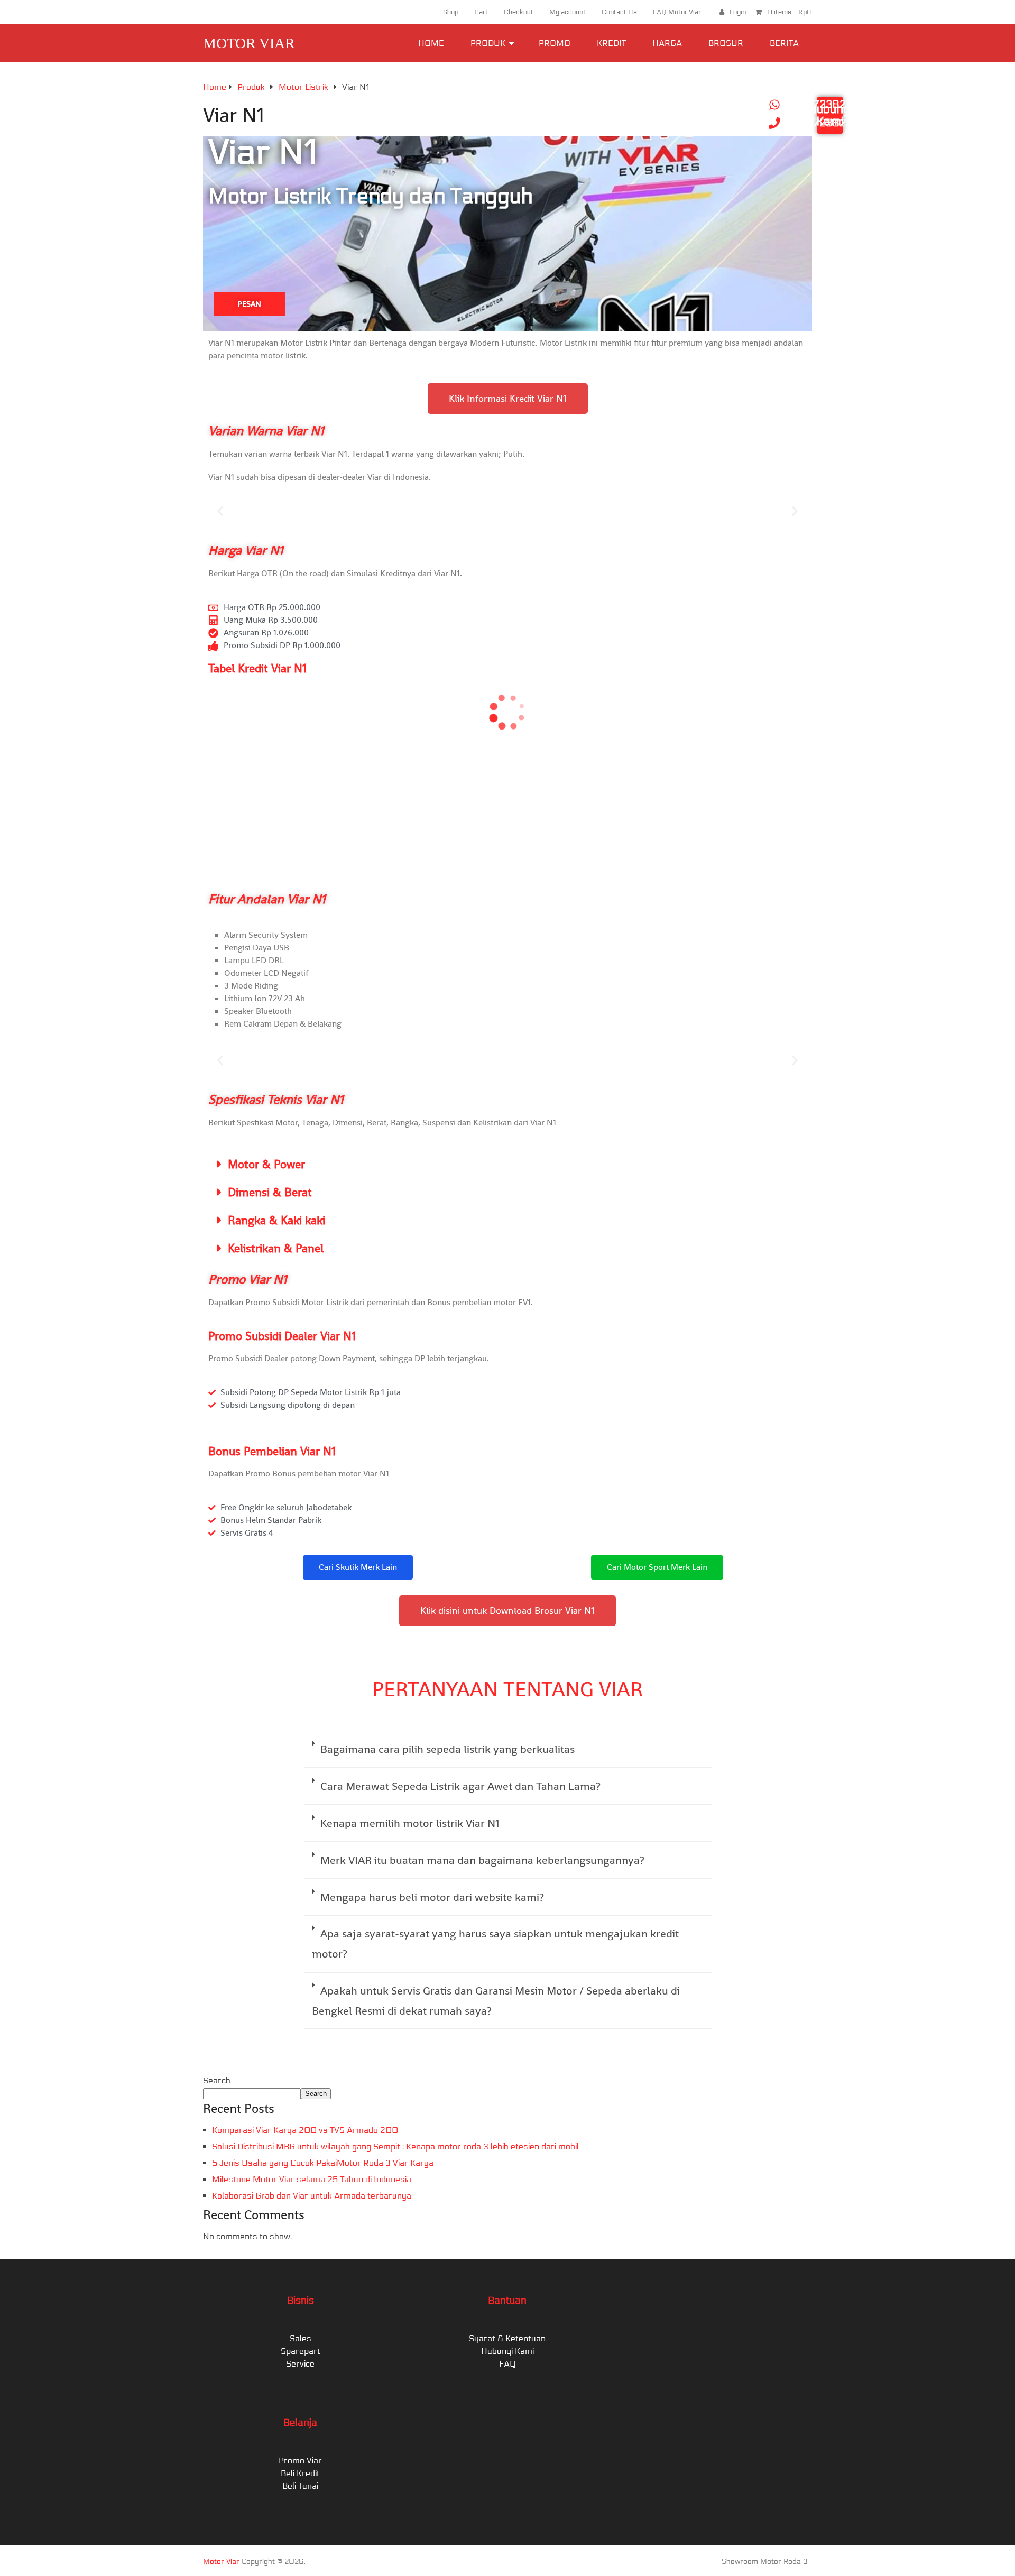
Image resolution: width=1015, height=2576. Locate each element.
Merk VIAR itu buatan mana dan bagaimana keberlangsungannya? (482, 1860)
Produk (488, 43)
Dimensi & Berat (270, 1192)
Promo (555, 43)
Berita (784, 43)
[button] (220, 511)
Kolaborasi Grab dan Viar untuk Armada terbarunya (312, 2196)
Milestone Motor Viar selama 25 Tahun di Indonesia (312, 2179)
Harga (667, 43)
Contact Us (619, 12)
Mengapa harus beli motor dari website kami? (432, 1897)
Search (217, 2080)
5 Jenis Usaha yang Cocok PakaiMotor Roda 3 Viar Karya (323, 2163)
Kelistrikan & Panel (276, 1248)
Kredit (611, 43)
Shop (451, 12)
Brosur (726, 43)
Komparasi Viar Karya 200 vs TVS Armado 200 (305, 2130)
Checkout (519, 12)
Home (431, 43)
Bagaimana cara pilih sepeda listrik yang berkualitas (447, 1749)
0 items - (790, 12)
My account (568, 12)
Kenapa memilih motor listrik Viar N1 (410, 1823)
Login (738, 12)
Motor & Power (266, 1164)
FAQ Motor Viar (677, 12)
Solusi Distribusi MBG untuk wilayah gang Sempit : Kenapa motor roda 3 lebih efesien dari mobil (395, 2146)
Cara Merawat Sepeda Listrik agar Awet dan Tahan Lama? (460, 1786)
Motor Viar (249, 43)
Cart (481, 12)
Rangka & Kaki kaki (276, 1220)
